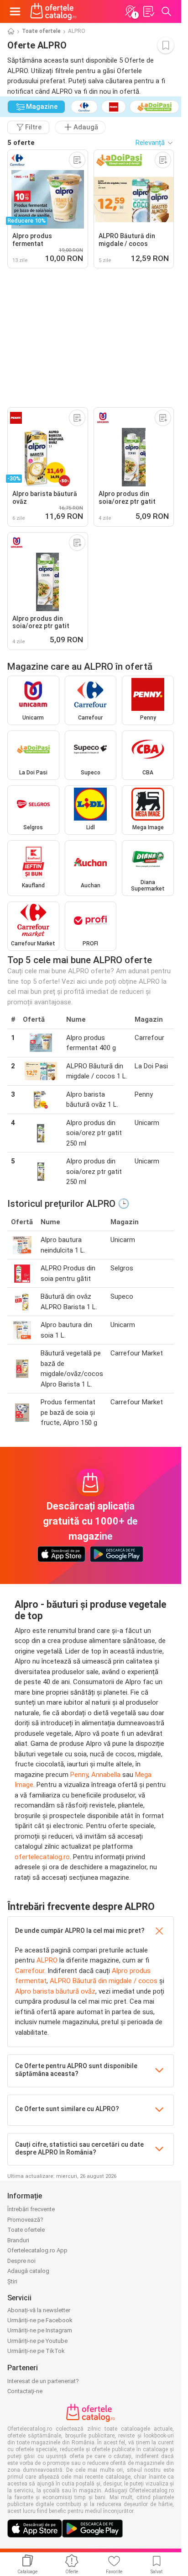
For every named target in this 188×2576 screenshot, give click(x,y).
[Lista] (148, 11)
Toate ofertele (41, 31)
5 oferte (21, 143)
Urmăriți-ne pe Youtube (37, 2341)
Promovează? (25, 2220)
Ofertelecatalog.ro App (37, 2250)
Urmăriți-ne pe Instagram (40, 2330)
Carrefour (30, 1971)
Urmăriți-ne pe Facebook (40, 2320)
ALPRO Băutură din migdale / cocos (104, 1981)
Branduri (18, 2240)
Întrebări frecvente (31, 2209)
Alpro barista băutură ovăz (55, 1991)
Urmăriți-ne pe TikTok (36, 2351)
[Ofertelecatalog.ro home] (53, 11)
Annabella (106, 1775)
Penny (79, 1775)
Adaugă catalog (28, 2271)
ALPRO (47, 1960)
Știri (12, 2281)
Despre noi (21, 2261)
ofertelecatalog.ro (42, 1857)
